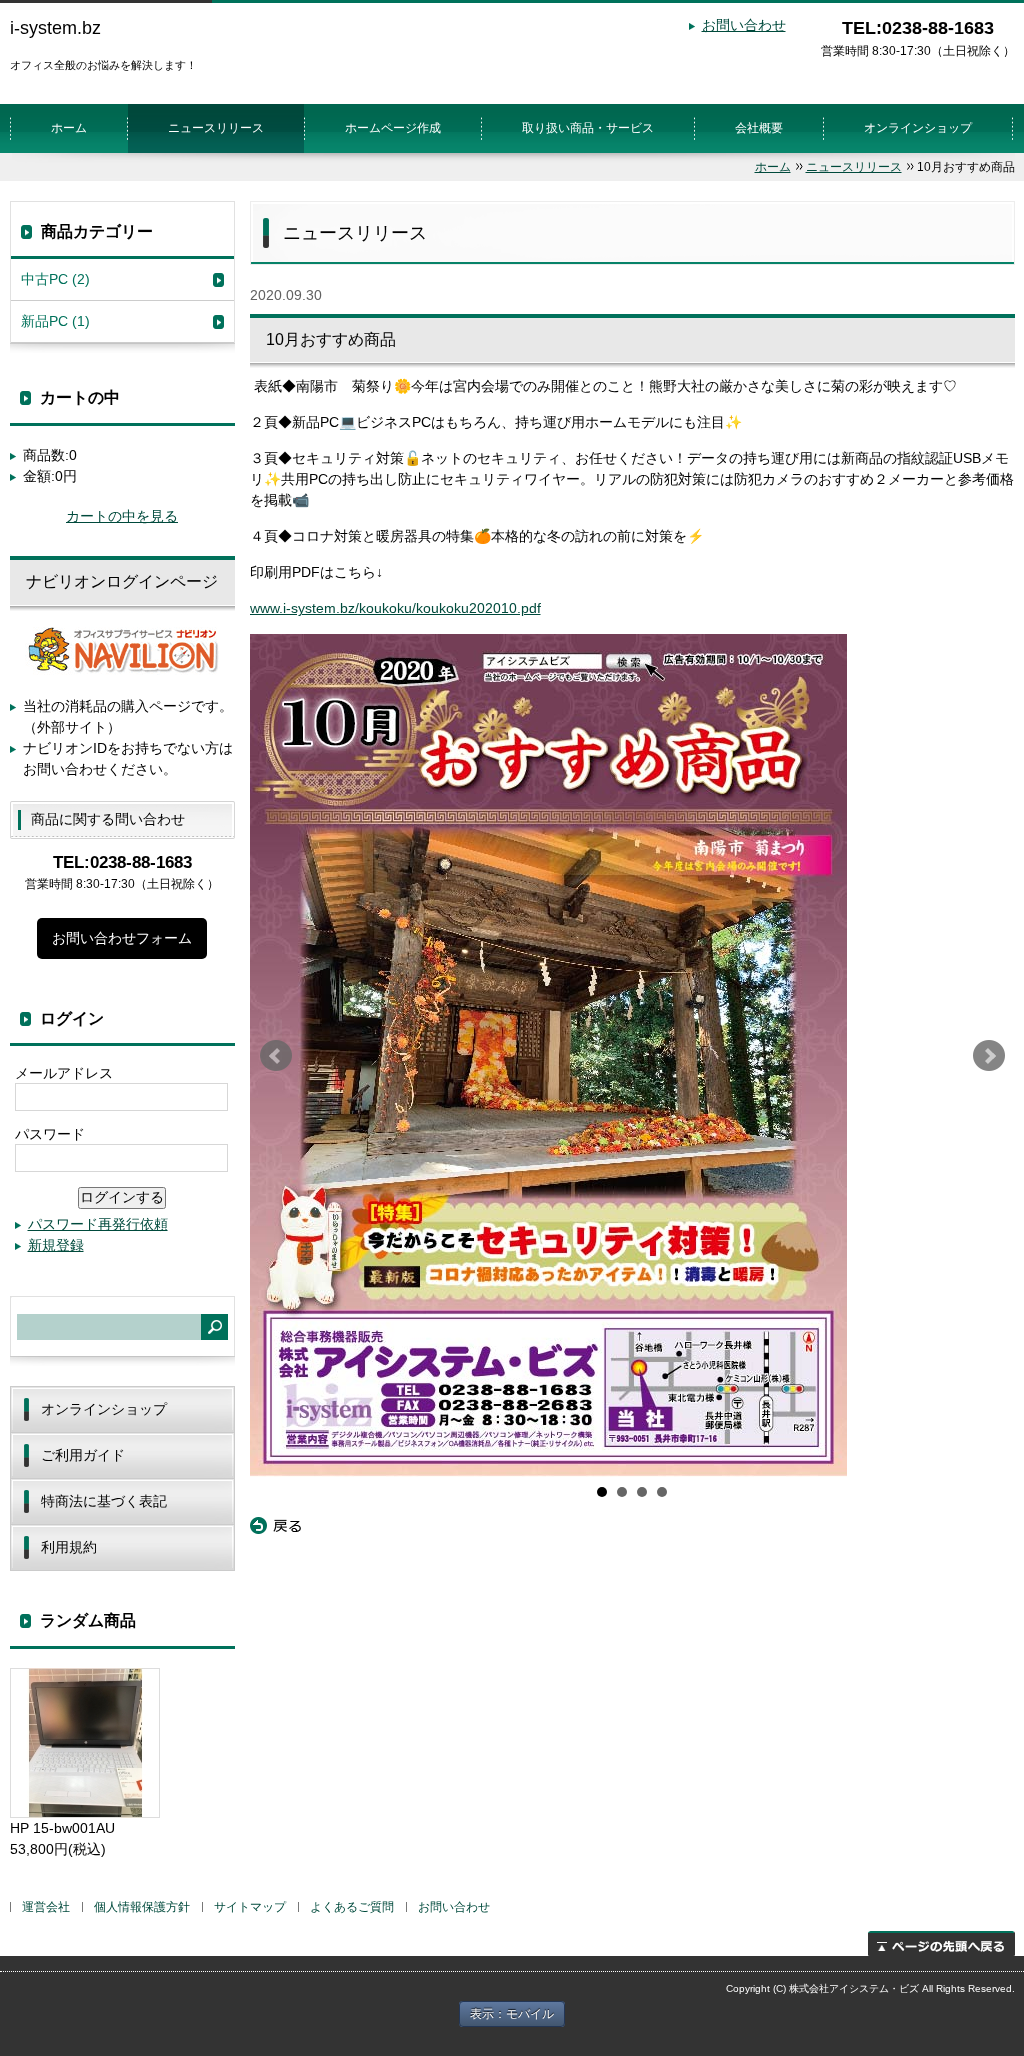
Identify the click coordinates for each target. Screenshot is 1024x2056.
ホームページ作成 (393, 128)
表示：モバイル (512, 2014)
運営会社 (46, 1907)
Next (989, 1056)
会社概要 (759, 128)
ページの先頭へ (941, 1943)
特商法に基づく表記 (104, 1501)
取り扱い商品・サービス (588, 128)
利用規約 (69, 1547)
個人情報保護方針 (142, 1907)
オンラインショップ (918, 128)
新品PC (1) (55, 321)
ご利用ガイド (83, 1455)
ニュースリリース (216, 128)
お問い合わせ (744, 25)
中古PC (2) (55, 279)
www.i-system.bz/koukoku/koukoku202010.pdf (395, 608)
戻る (276, 1526)
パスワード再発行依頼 (98, 1224)
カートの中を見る (122, 516)
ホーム (69, 128)
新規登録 (56, 1245)
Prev (276, 1056)
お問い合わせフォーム (122, 938)
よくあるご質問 (352, 1907)
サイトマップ (250, 1907)
